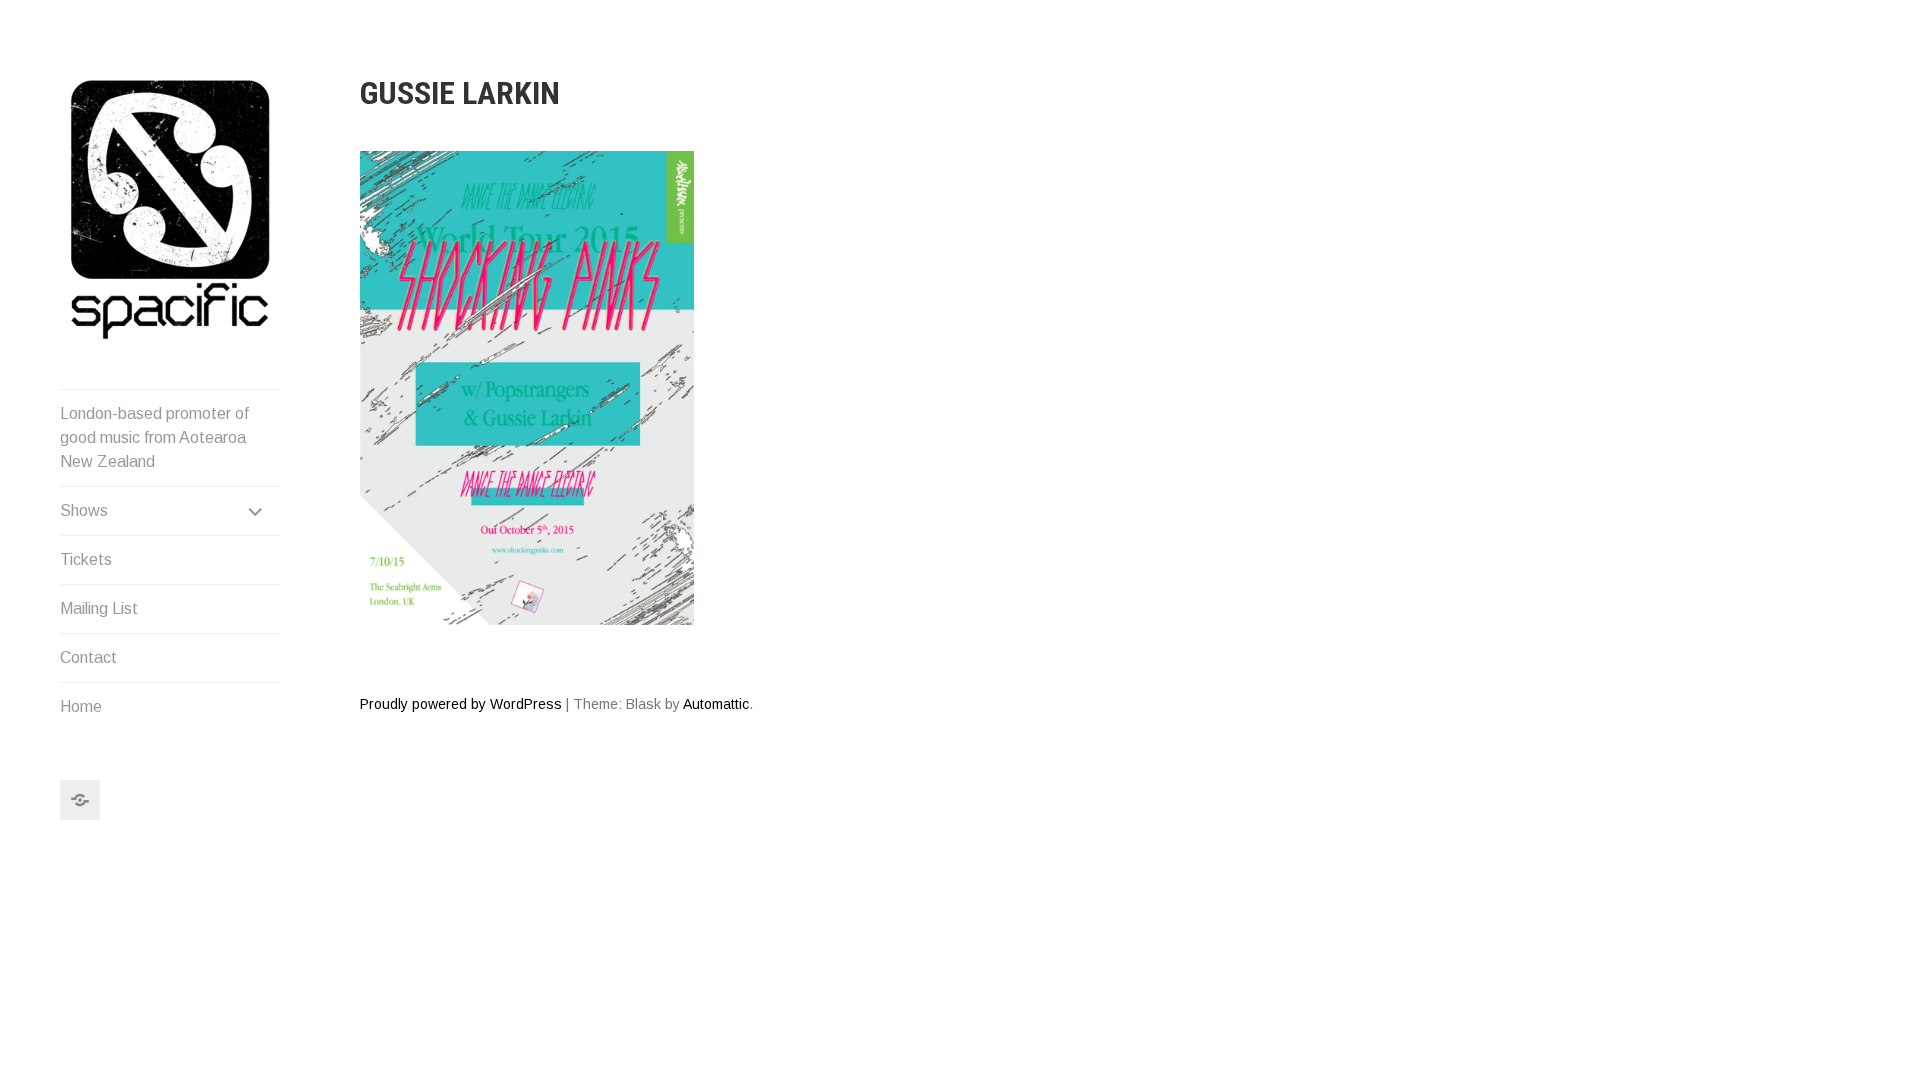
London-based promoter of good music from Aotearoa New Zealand (154, 437)
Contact (88, 657)
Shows (84, 510)
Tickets (86, 559)
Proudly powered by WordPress (461, 704)
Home (81, 706)
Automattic (716, 704)
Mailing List (99, 608)
